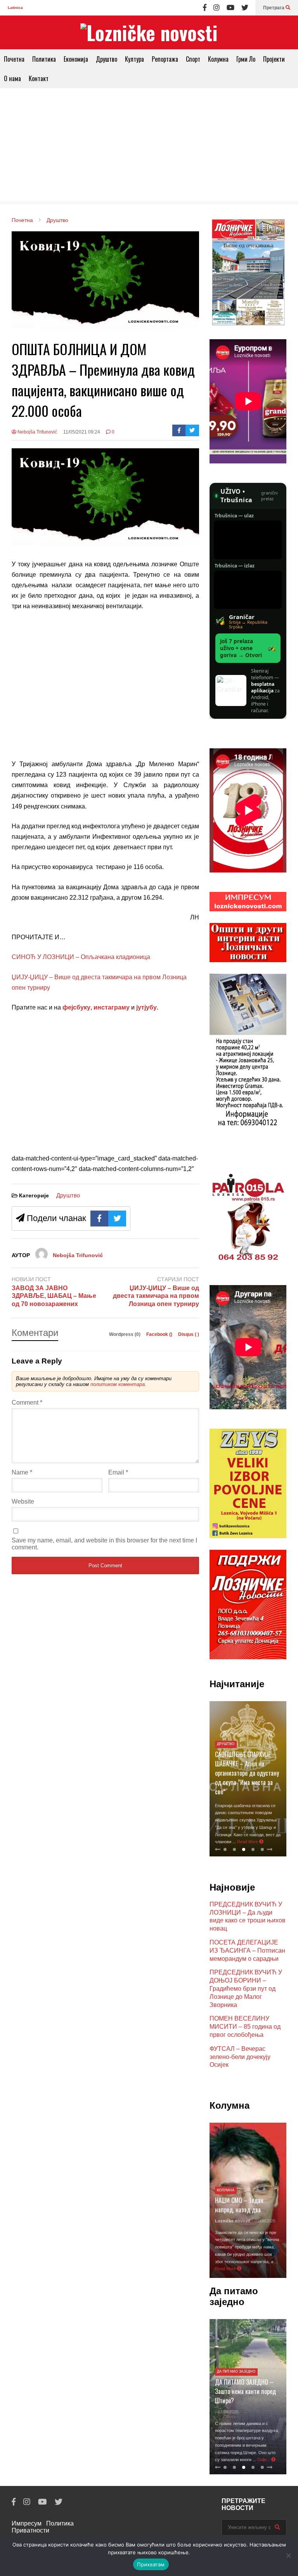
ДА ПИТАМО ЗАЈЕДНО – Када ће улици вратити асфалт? (246, 2377)
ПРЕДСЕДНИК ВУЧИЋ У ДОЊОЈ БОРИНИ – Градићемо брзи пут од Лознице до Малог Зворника (246, 1988)
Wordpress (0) (125, 1334)
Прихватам (151, 2564)
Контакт (39, 78)
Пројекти (274, 59)
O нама (12, 78)
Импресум (27, 2523)
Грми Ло (246, 59)
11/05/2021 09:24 (82, 432)
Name (22, 1472)
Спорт (193, 59)
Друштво (107, 59)
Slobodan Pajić (232, 2221)
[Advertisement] (149, 146)
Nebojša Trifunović (37, 432)
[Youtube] (230, 8)
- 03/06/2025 (228, 2397)
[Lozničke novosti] (149, 32)
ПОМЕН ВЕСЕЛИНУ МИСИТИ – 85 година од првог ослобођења (245, 2027)
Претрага (274, 8)
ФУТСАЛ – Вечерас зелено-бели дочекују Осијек (240, 2057)
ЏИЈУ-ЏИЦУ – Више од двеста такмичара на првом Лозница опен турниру (156, 1296)
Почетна (14, 59)
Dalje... (263, 2460)
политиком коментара (118, 1384)
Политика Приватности (43, 2527)
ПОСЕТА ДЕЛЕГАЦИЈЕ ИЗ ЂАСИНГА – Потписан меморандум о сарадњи (247, 1951)
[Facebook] (205, 8)
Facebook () (160, 1334)
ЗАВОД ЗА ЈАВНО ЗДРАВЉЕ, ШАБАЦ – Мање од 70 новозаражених (54, 1296)
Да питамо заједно (238, 2357)
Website (23, 1501)
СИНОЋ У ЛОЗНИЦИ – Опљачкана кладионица (81, 957)
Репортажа (165, 59)
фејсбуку (76, 1007)
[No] (288, 2555)
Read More (243, 2269)
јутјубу (146, 1007)
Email (118, 1472)
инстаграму (112, 1007)
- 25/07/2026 (261, 2221)
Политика (44, 59)
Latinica (15, 8)
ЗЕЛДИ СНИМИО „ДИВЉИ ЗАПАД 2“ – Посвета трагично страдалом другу (247, 1782)
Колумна (218, 59)
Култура (134, 59)
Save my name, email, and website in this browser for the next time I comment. (104, 1544)
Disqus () (189, 1334)
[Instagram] (217, 8)
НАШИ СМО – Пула (239, 2210)
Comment (27, 1402)
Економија (76, 59)
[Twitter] (245, 8)
